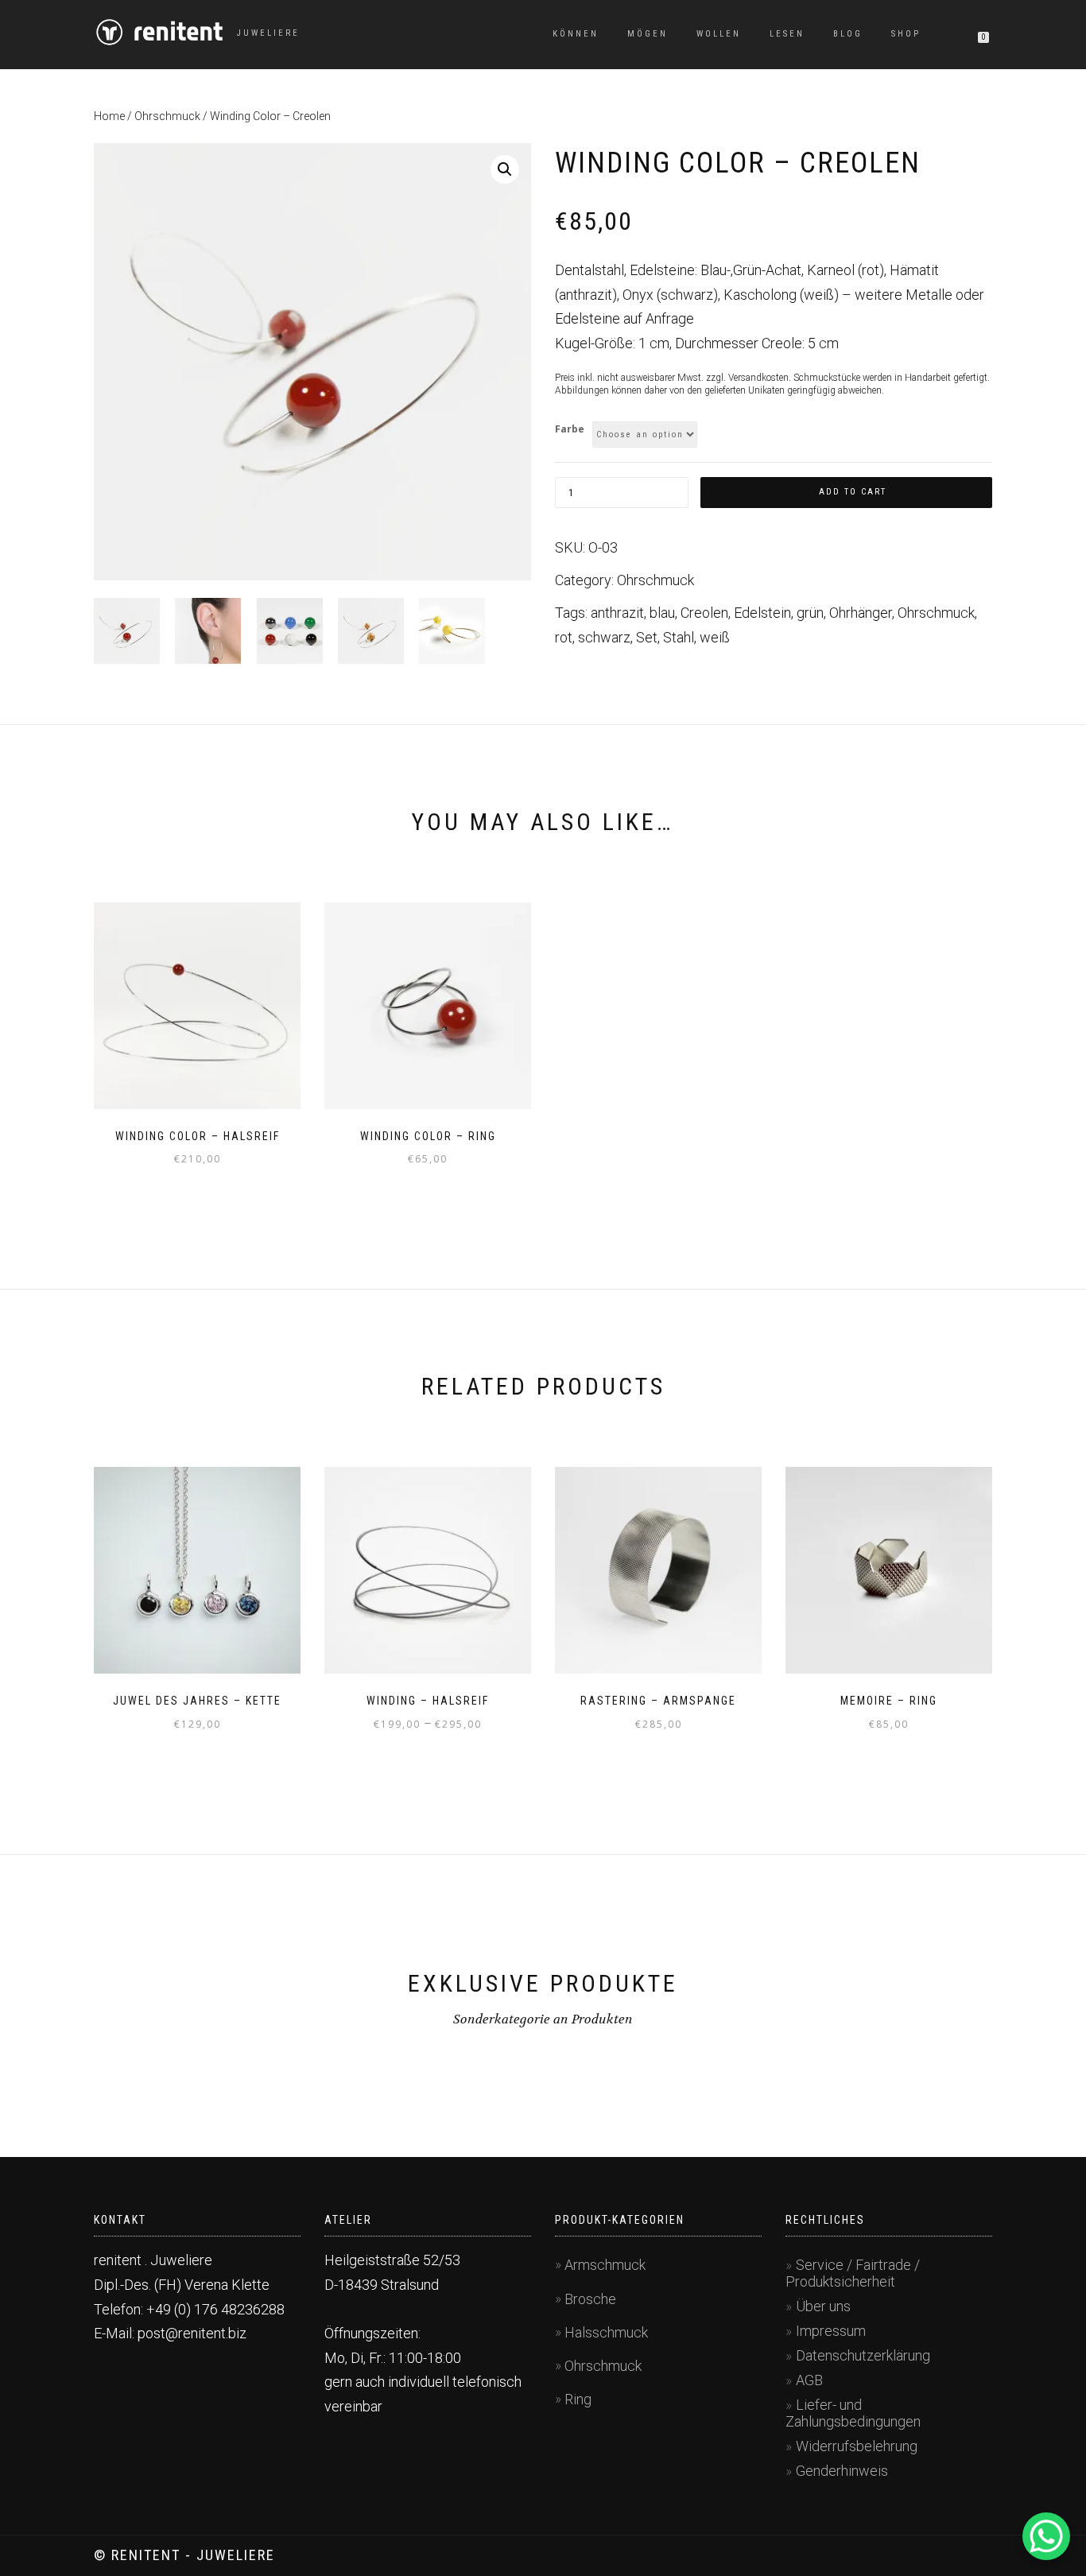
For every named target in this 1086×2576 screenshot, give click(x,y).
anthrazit (617, 613)
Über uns (823, 2306)
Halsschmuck (606, 2332)
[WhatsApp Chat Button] (1046, 2536)
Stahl (679, 637)
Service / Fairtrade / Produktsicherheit (853, 2273)
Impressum (831, 2331)
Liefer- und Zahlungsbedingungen (853, 2413)
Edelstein (762, 613)
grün (810, 613)
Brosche (590, 2299)
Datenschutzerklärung (863, 2355)
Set (647, 637)
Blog (848, 34)
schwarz (604, 637)
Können (576, 34)
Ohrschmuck (167, 116)
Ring (578, 2399)
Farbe (570, 429)
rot (564, 637)
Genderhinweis (842, 2471)
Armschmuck (605, 2265)
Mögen (648, 34)
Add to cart (853, 492)
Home (109, 116)
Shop (906, 34)
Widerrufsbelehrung (857, 2446)
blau (662, 613)
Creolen (704, 613)
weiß (715, 637)
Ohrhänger (861, 613)
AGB (809, 2380)
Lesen (787, 34)
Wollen (719, 34)
